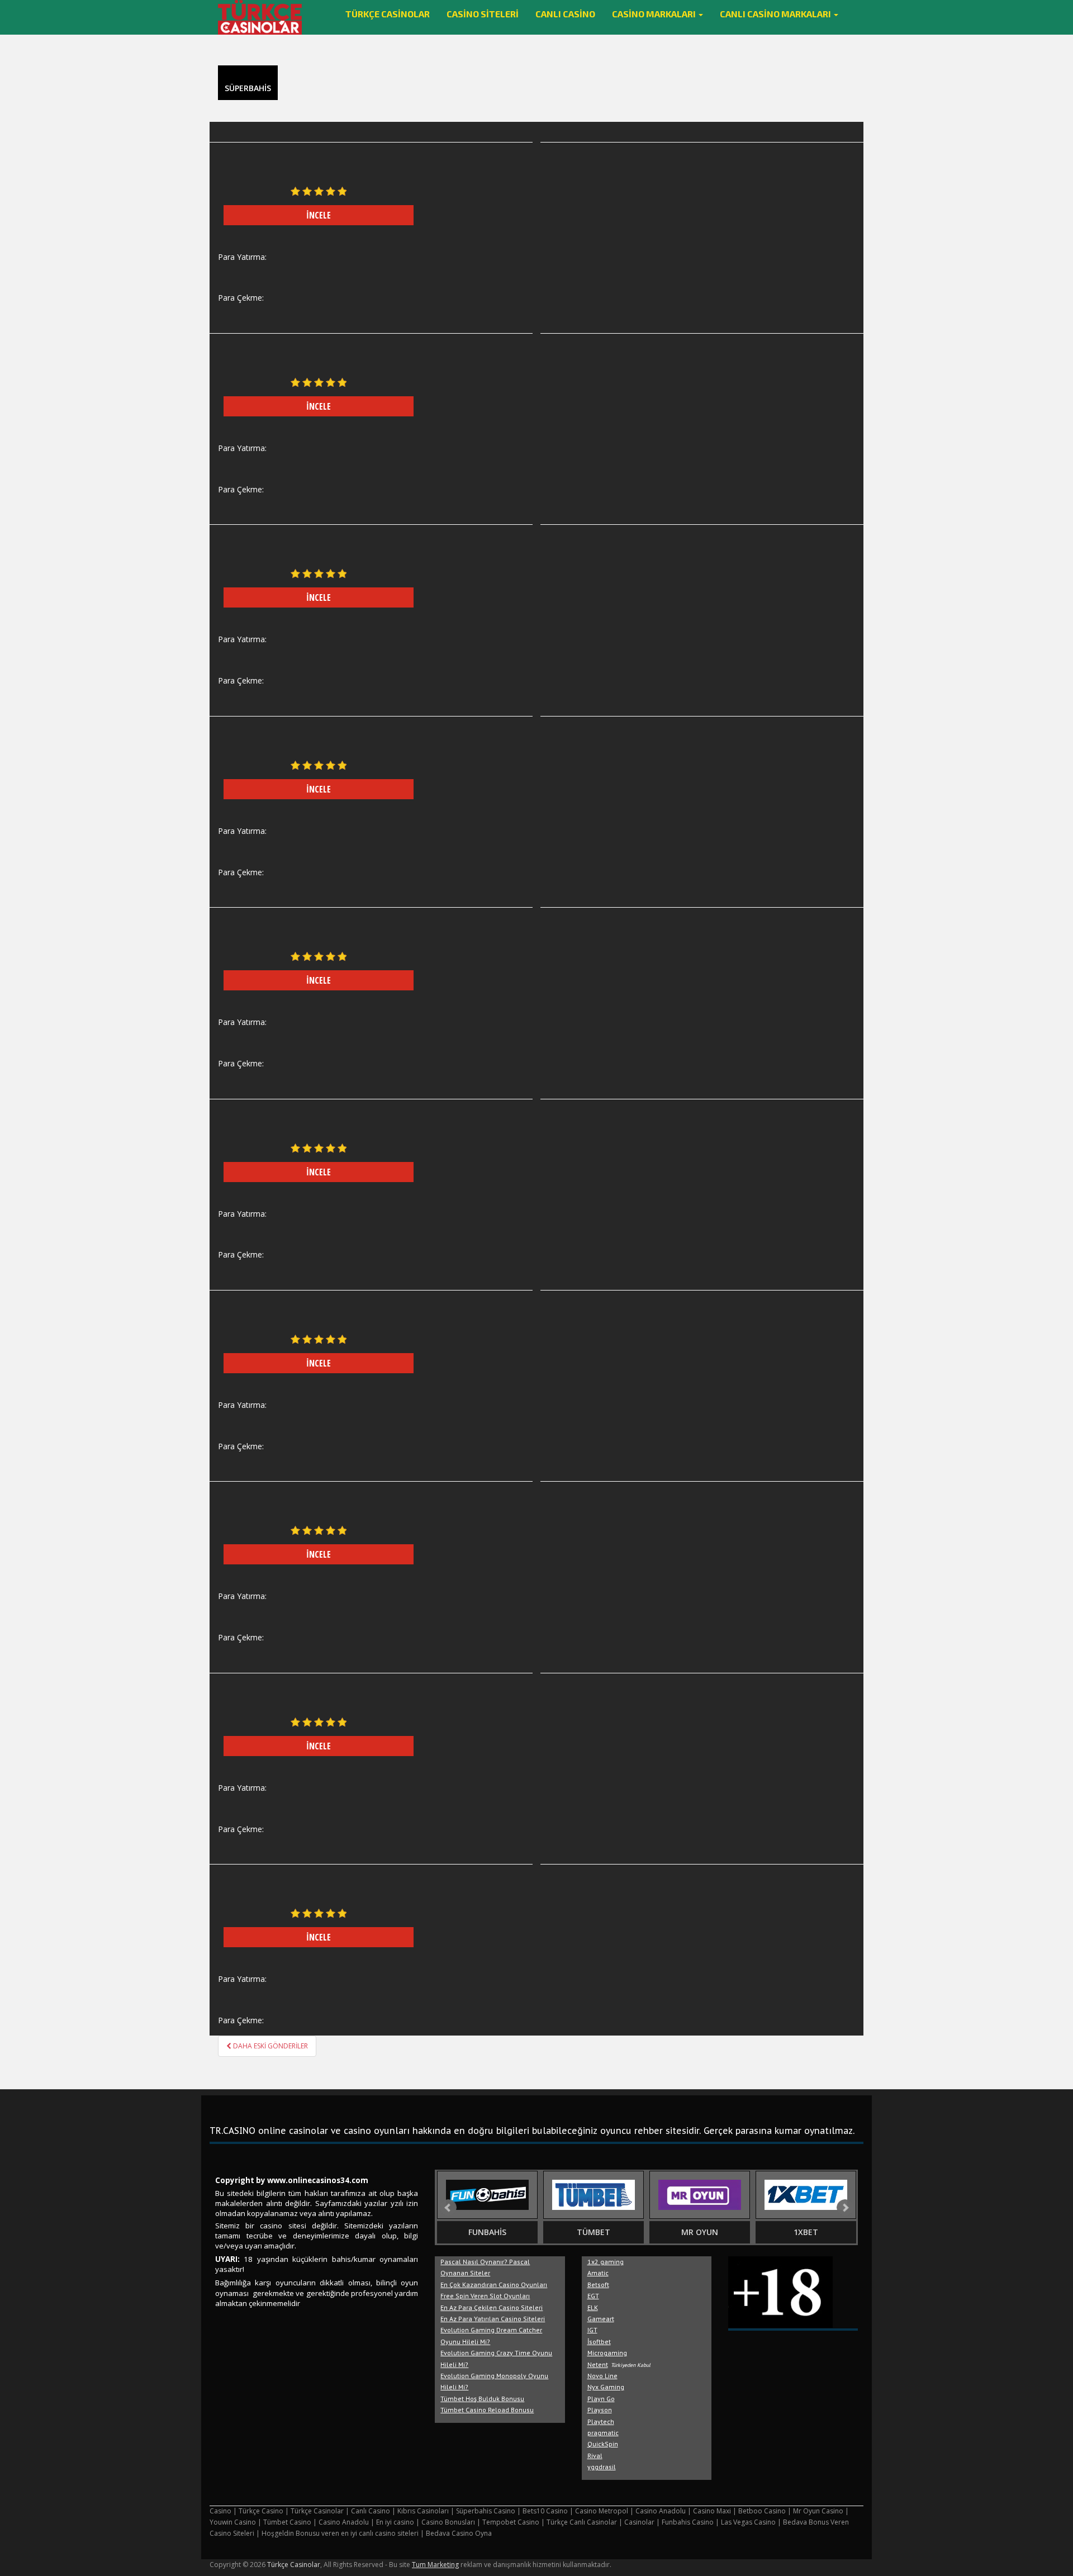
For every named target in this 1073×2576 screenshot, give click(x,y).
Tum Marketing (435, 2565)
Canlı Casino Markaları (776, 14)
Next (845, 2208)
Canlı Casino (565, 14)
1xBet (806, 2232)
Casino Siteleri (483, 14)
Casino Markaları (655, 14)
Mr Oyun (700, 2232)
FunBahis (487, 2232)
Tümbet (594, 2232)
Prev (448, 2208)
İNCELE (319, 215)
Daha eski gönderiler (270, 2046)
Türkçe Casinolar (388, 14)
